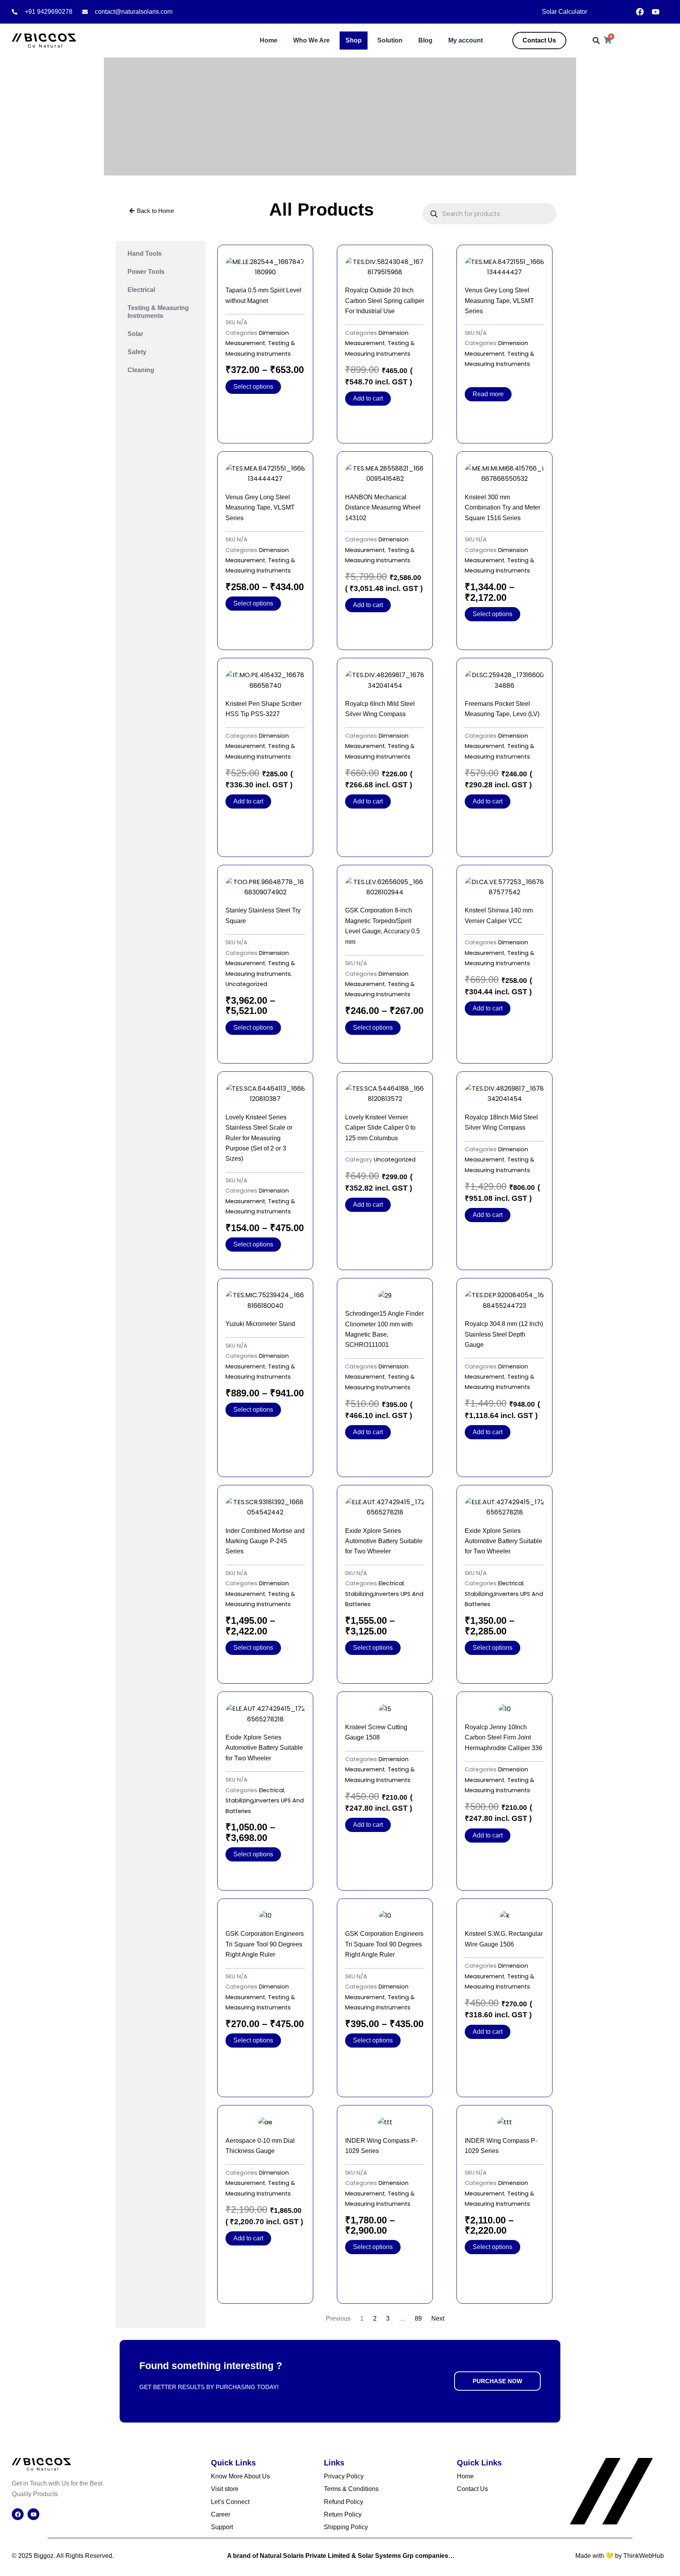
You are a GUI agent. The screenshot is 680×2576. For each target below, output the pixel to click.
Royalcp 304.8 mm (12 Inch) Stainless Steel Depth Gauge (504, 1334)
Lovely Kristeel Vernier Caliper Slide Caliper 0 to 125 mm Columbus (380, 1128)
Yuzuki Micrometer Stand (260, 1324)
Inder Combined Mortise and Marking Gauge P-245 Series (265, 1541)
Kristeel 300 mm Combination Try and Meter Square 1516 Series (503, 508)
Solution (390, 40)
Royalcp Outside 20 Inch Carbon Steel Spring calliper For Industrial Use (385, 301)
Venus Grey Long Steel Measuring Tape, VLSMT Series (499, 301)
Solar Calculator (565, 12)
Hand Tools (145, 254)
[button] (596, 41)
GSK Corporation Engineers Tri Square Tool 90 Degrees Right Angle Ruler (265, 1944)
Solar (135, 334)
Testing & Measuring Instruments (158, 312)
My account (466, 40)
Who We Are (311, 40)
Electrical (141, 290)
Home (269, 40)
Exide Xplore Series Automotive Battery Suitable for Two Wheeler (384, 1541)
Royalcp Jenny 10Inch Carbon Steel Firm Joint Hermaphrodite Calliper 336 (504, 1738)
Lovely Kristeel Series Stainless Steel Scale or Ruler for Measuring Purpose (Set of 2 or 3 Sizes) (259, 1138)
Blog (425, 40)
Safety (137, 352)
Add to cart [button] (368, 398)
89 (418, 2318)
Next (438, 2318)
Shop (354, 40)
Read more (488, 394)
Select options (253, 387)
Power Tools (146, 272)
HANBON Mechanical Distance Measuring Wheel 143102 (383, 508)
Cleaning (141, 370)
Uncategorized (246, 984)
